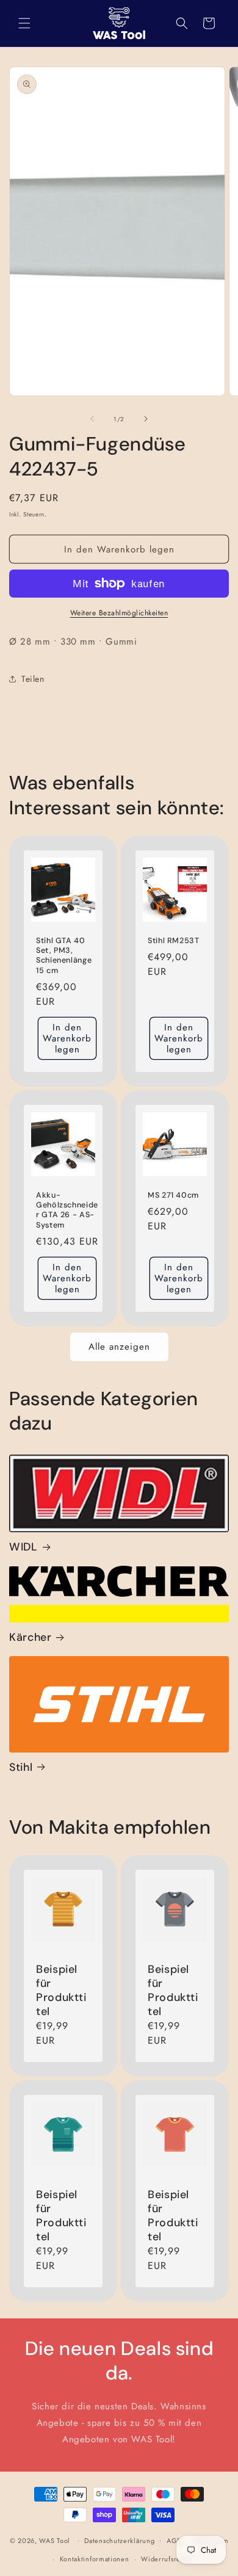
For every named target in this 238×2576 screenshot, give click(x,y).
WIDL (23, 1547)
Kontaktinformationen (95, 2559)
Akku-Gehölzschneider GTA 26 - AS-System (67, 1210)
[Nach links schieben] (92, 419)
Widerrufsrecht (166, 2559)
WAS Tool (55, 2540)
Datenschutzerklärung (119, 2541)
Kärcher (30, 1637)
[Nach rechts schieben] (146, 419)
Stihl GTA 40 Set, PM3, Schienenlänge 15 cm (64, 956)
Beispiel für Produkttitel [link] (61, 1991)
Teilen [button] (33, 679)
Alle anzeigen (119, 1347)
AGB (174, 2541)
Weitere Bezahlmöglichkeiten (119, 613)
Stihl (21, 1767)
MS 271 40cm (173, 1195)
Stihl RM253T (174, 941)
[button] (24, 23)
